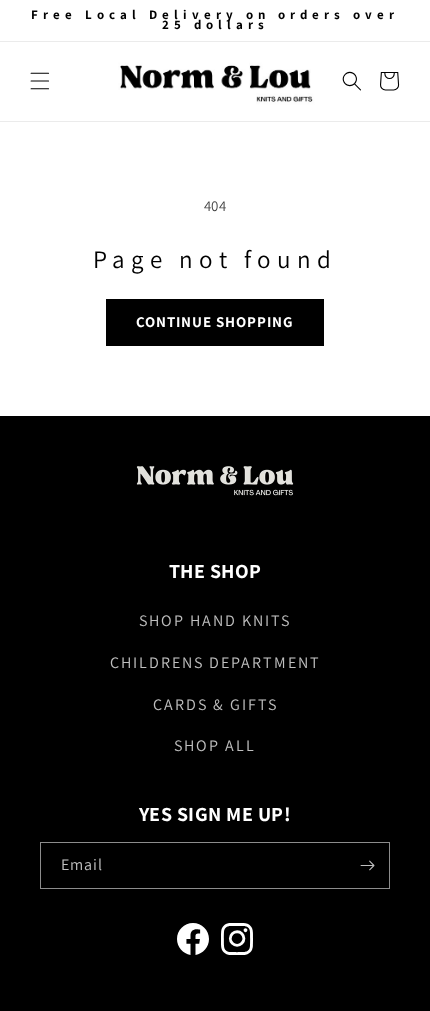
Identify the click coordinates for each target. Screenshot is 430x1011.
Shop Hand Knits (215, 620)
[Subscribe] (367, 865)
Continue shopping (215, 321)
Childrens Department (215, 662)
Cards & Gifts (215, 704)
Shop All (215, 745)
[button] (40, 81)
